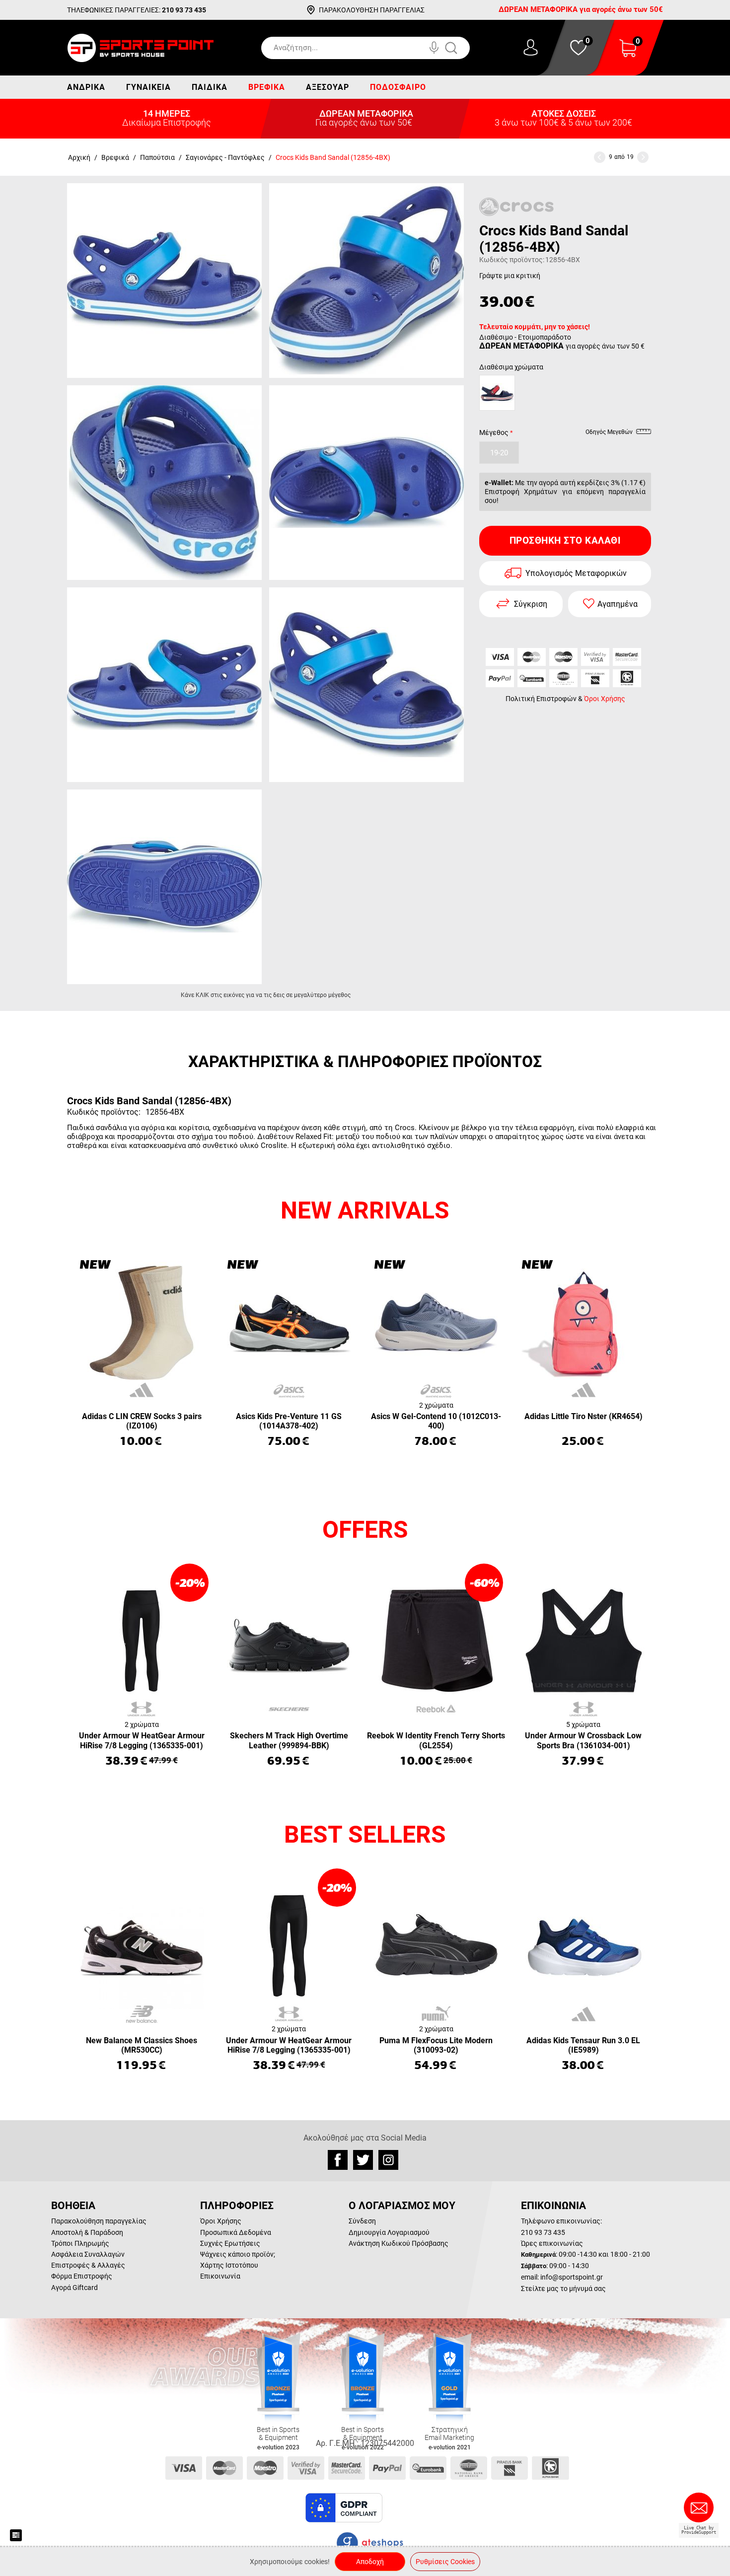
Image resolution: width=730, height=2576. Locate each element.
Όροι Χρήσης (605, 699)
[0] (628, 54)
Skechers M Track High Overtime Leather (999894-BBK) (289, 1740)
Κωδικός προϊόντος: (512, 260)
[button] (409, 2508)
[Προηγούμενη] (600, 157)
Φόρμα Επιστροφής (82, 2276)
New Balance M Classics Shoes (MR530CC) (142, 2045)
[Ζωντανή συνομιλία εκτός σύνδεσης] (701, 2511)
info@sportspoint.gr (572, 2277)
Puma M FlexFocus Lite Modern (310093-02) (436, 2045)
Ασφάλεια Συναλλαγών (88, 2254)
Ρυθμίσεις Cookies (445, 2562)
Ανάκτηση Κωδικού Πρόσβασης (399, 2243)
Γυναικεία (148, 87)
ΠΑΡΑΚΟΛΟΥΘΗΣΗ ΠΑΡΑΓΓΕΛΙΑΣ (372, 10)
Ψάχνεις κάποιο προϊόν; (238, 2254)
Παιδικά (210, 87)
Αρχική (79, 157)
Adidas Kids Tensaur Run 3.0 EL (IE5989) (583, 2045)
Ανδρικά (86, 87)
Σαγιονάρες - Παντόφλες (225, 157)
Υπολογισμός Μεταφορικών (576, 573)
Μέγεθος (494, 432)
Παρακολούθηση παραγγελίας (99, 2221)
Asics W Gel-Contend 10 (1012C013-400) (436, 1421)
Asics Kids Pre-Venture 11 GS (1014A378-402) (289, 1421)
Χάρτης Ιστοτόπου (229, 2265)
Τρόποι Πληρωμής (80, 2243)
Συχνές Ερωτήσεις (230, 2243)
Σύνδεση (362, 2221)
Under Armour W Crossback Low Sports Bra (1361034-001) (583, 1740)
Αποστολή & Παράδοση (87, 2232)
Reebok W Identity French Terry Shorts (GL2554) (436, 1740)
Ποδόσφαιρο (398, 87)
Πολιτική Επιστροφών (541, 699)
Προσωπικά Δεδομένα (236, 2232)
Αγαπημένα (618, 604)
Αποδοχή (370, 2562)
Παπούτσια (157, 157)
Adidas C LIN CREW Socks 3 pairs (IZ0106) (142, 1421)
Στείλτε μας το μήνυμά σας (563, 2289)
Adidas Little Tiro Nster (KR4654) (584, 1416)
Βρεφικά (267, 87)
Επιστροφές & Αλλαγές (88, 2265)
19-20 (499, 453)
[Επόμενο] (643, 157)
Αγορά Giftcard (74, 2288)
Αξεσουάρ (328, 87)
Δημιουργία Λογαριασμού (389, 2232)
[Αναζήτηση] (461, 48)
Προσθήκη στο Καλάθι (565, 540)
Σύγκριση (531, 604)
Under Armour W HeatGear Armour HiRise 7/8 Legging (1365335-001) (142, 1740)
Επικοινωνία (220, 2276)
